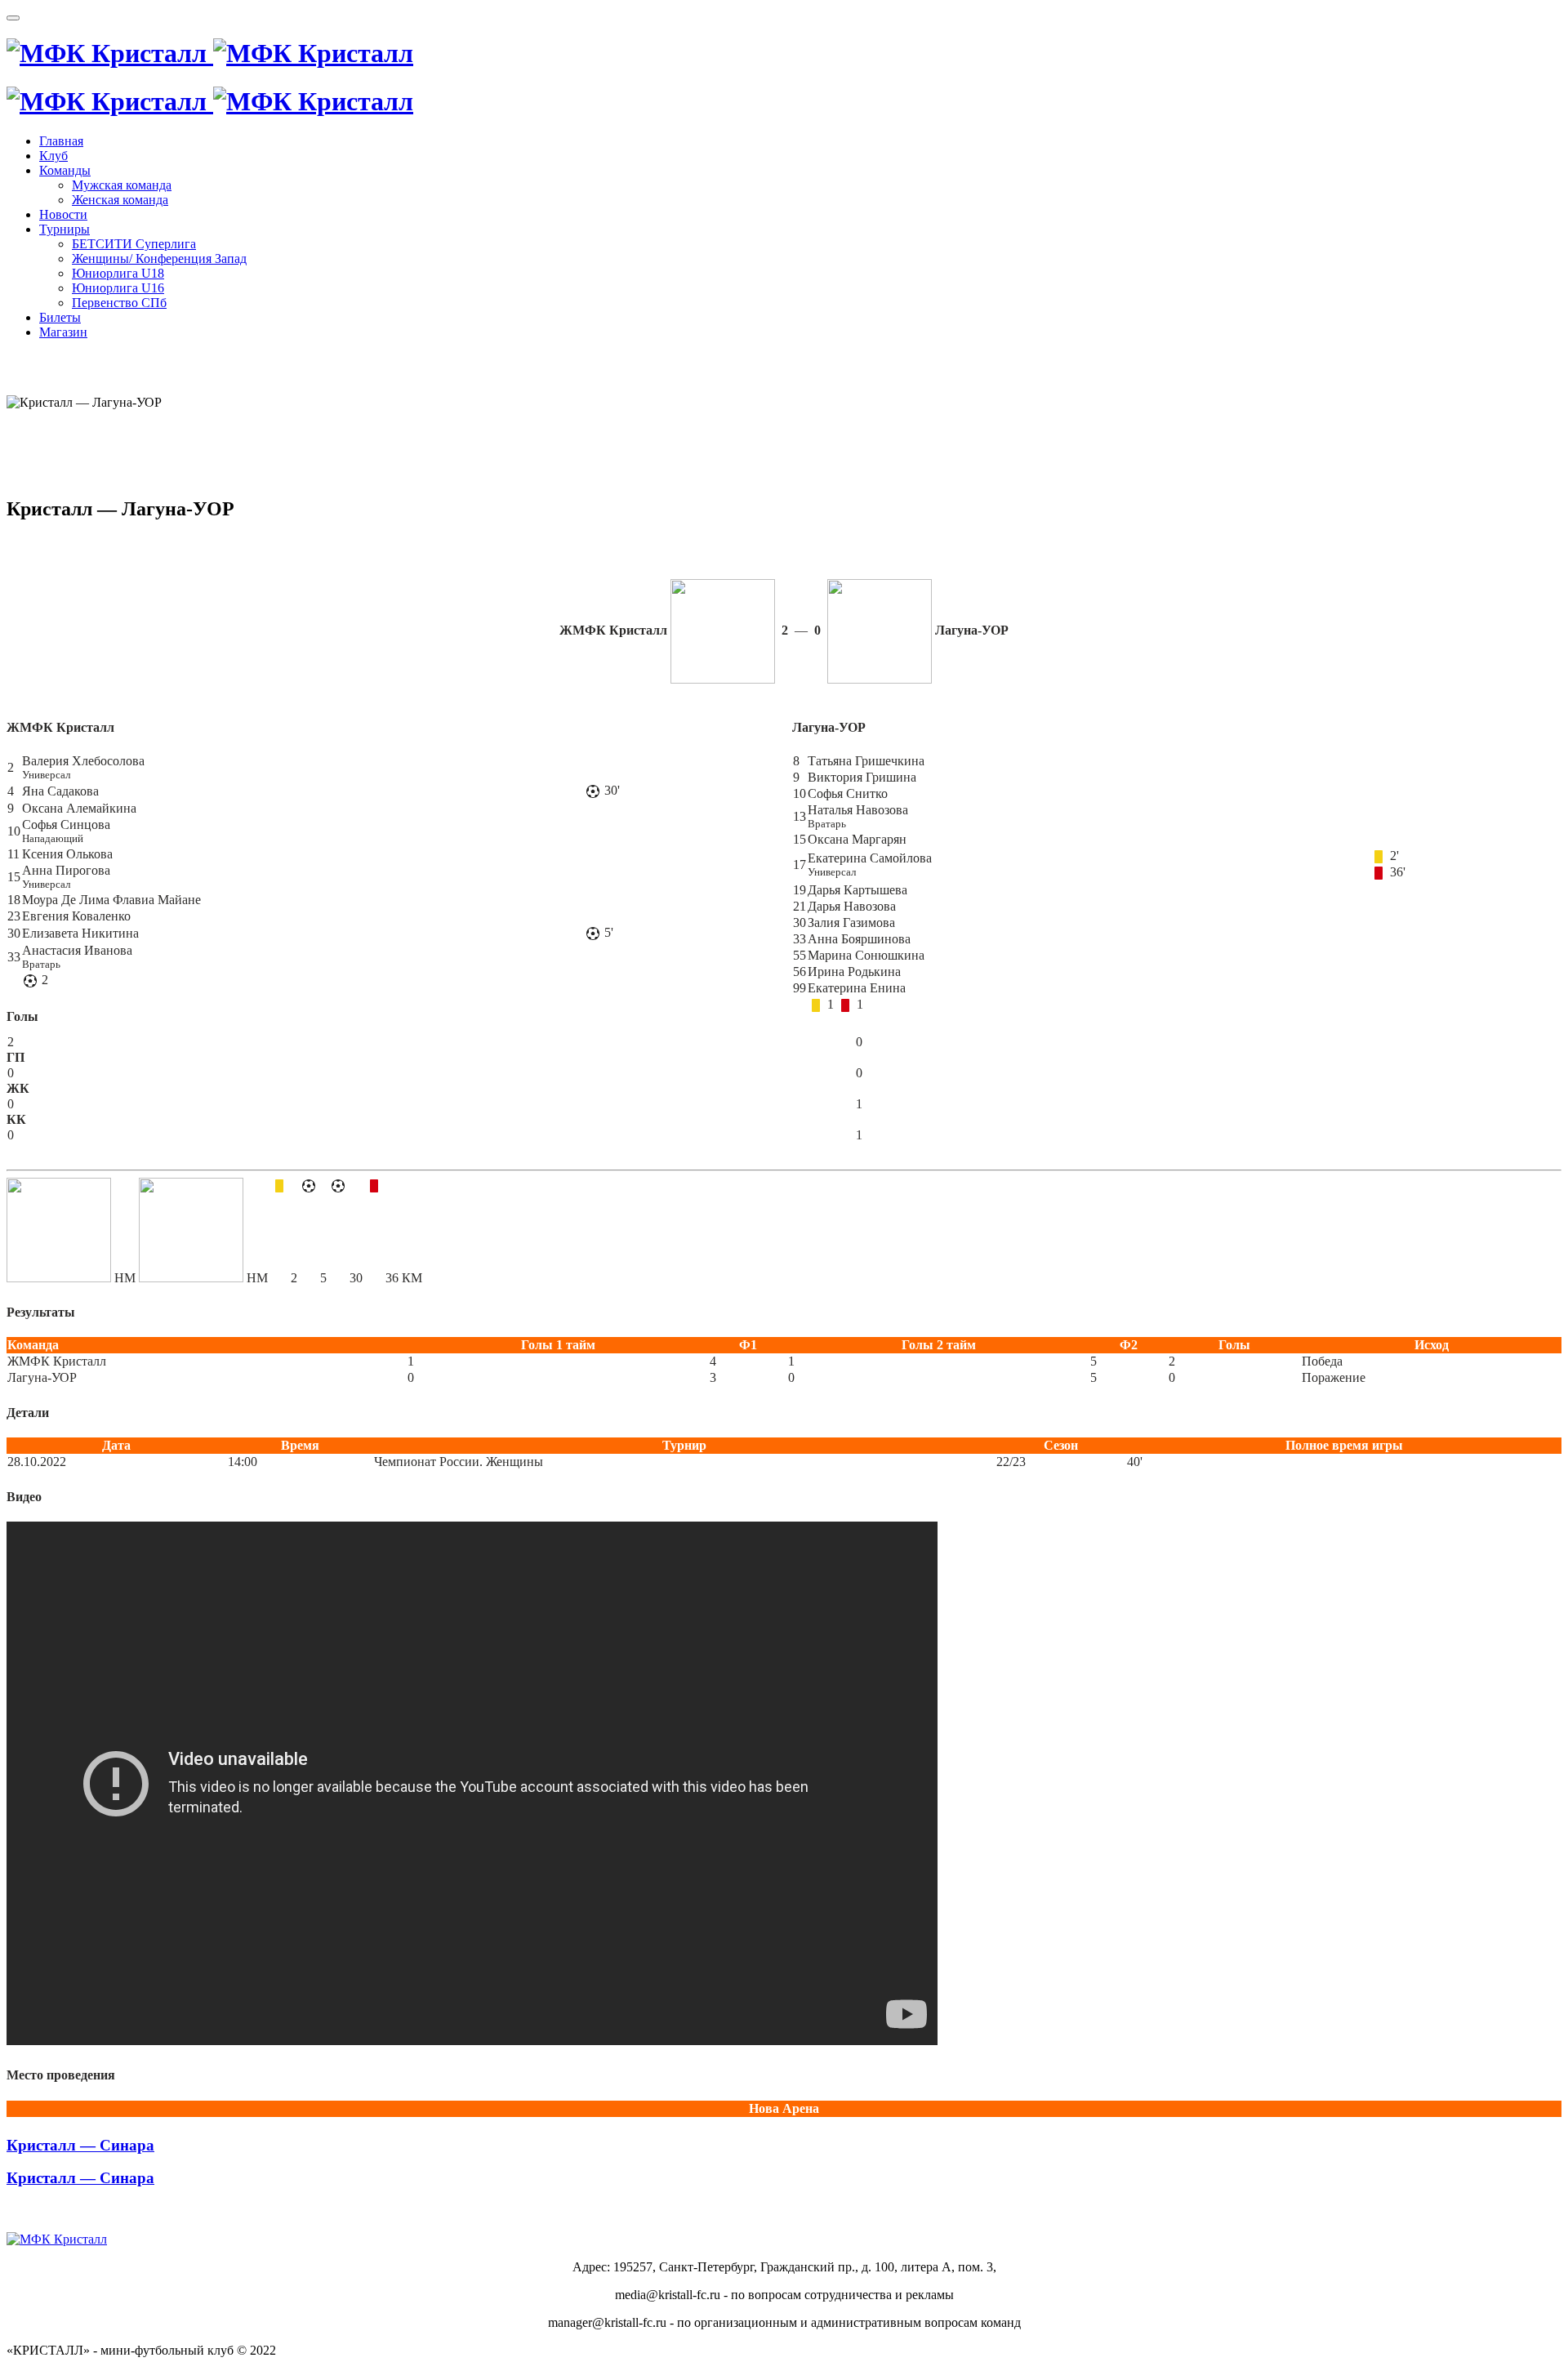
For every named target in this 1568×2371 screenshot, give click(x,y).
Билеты (60, 317)
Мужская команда (122, 185)
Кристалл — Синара (80, 2145)
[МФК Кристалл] (210, 53)
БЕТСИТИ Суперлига (134, 244)
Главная (61, 141)
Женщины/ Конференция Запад (159, 258)
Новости (63, 214)
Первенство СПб (119, 303)
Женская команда (120, 200)
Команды (65, 170)
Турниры (65, 229)
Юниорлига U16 (118, 288)
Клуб (53, 156)
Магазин (63, 332)
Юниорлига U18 (118, 273)
